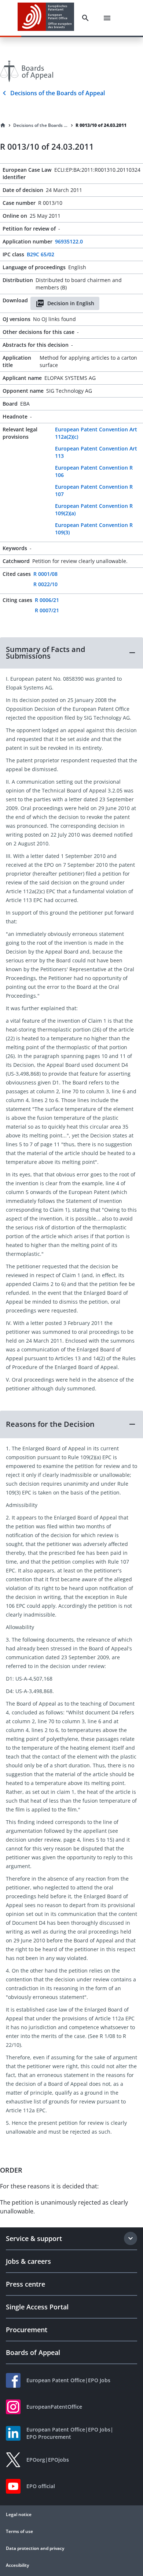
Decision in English (71, 303)
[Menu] (107, 18)
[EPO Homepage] (46, 18)
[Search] (85, 18)
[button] (71, 653)
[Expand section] (131, 2238)
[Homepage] (3, 125)
